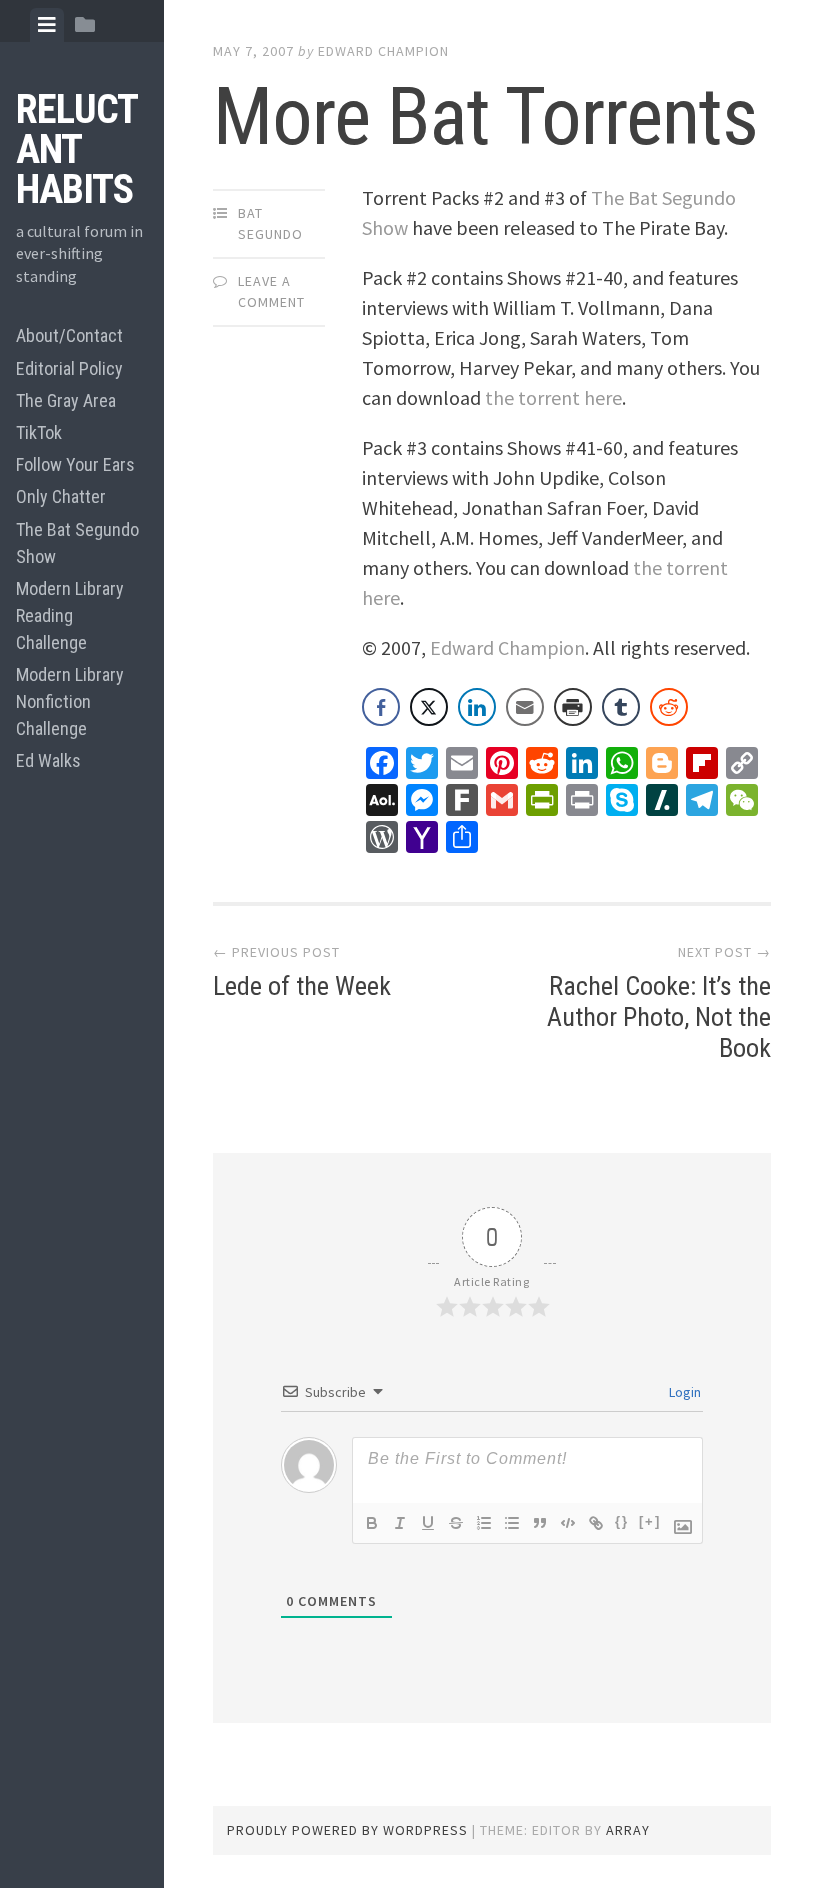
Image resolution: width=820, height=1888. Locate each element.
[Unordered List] (512, 1523)
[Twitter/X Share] (429, 707)
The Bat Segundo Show (77, 543)
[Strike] (456, 1523)
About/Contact (69, 335)
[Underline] (428, 1523)
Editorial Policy (69, 368)
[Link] (596, 1523)
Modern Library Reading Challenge (70, 615)
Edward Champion (383, 51)
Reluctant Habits (77, 149)
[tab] (47, 25)
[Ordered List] (484, 1523)
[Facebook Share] (381, 707)
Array (628, 1830)
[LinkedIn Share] (477, 707)
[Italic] (400, 1523)
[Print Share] (573, 707)
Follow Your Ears (75, 464)
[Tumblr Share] (621, 707)
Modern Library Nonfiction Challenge (70, 701)
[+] (650, 1521)
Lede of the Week (302, 986)
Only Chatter (61, 496)
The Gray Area (66, 400)
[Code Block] (568, 1523)
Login (683, 1392)
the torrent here (553, 397)
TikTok (39, 432)
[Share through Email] (525, 707)
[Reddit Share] (669, 707)
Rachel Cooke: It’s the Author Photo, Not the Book (659, 1017)
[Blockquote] (540, 1523)
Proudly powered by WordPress (347, 1830)
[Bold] (372, 1523)
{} (622, 1521)
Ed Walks (48, 760)
